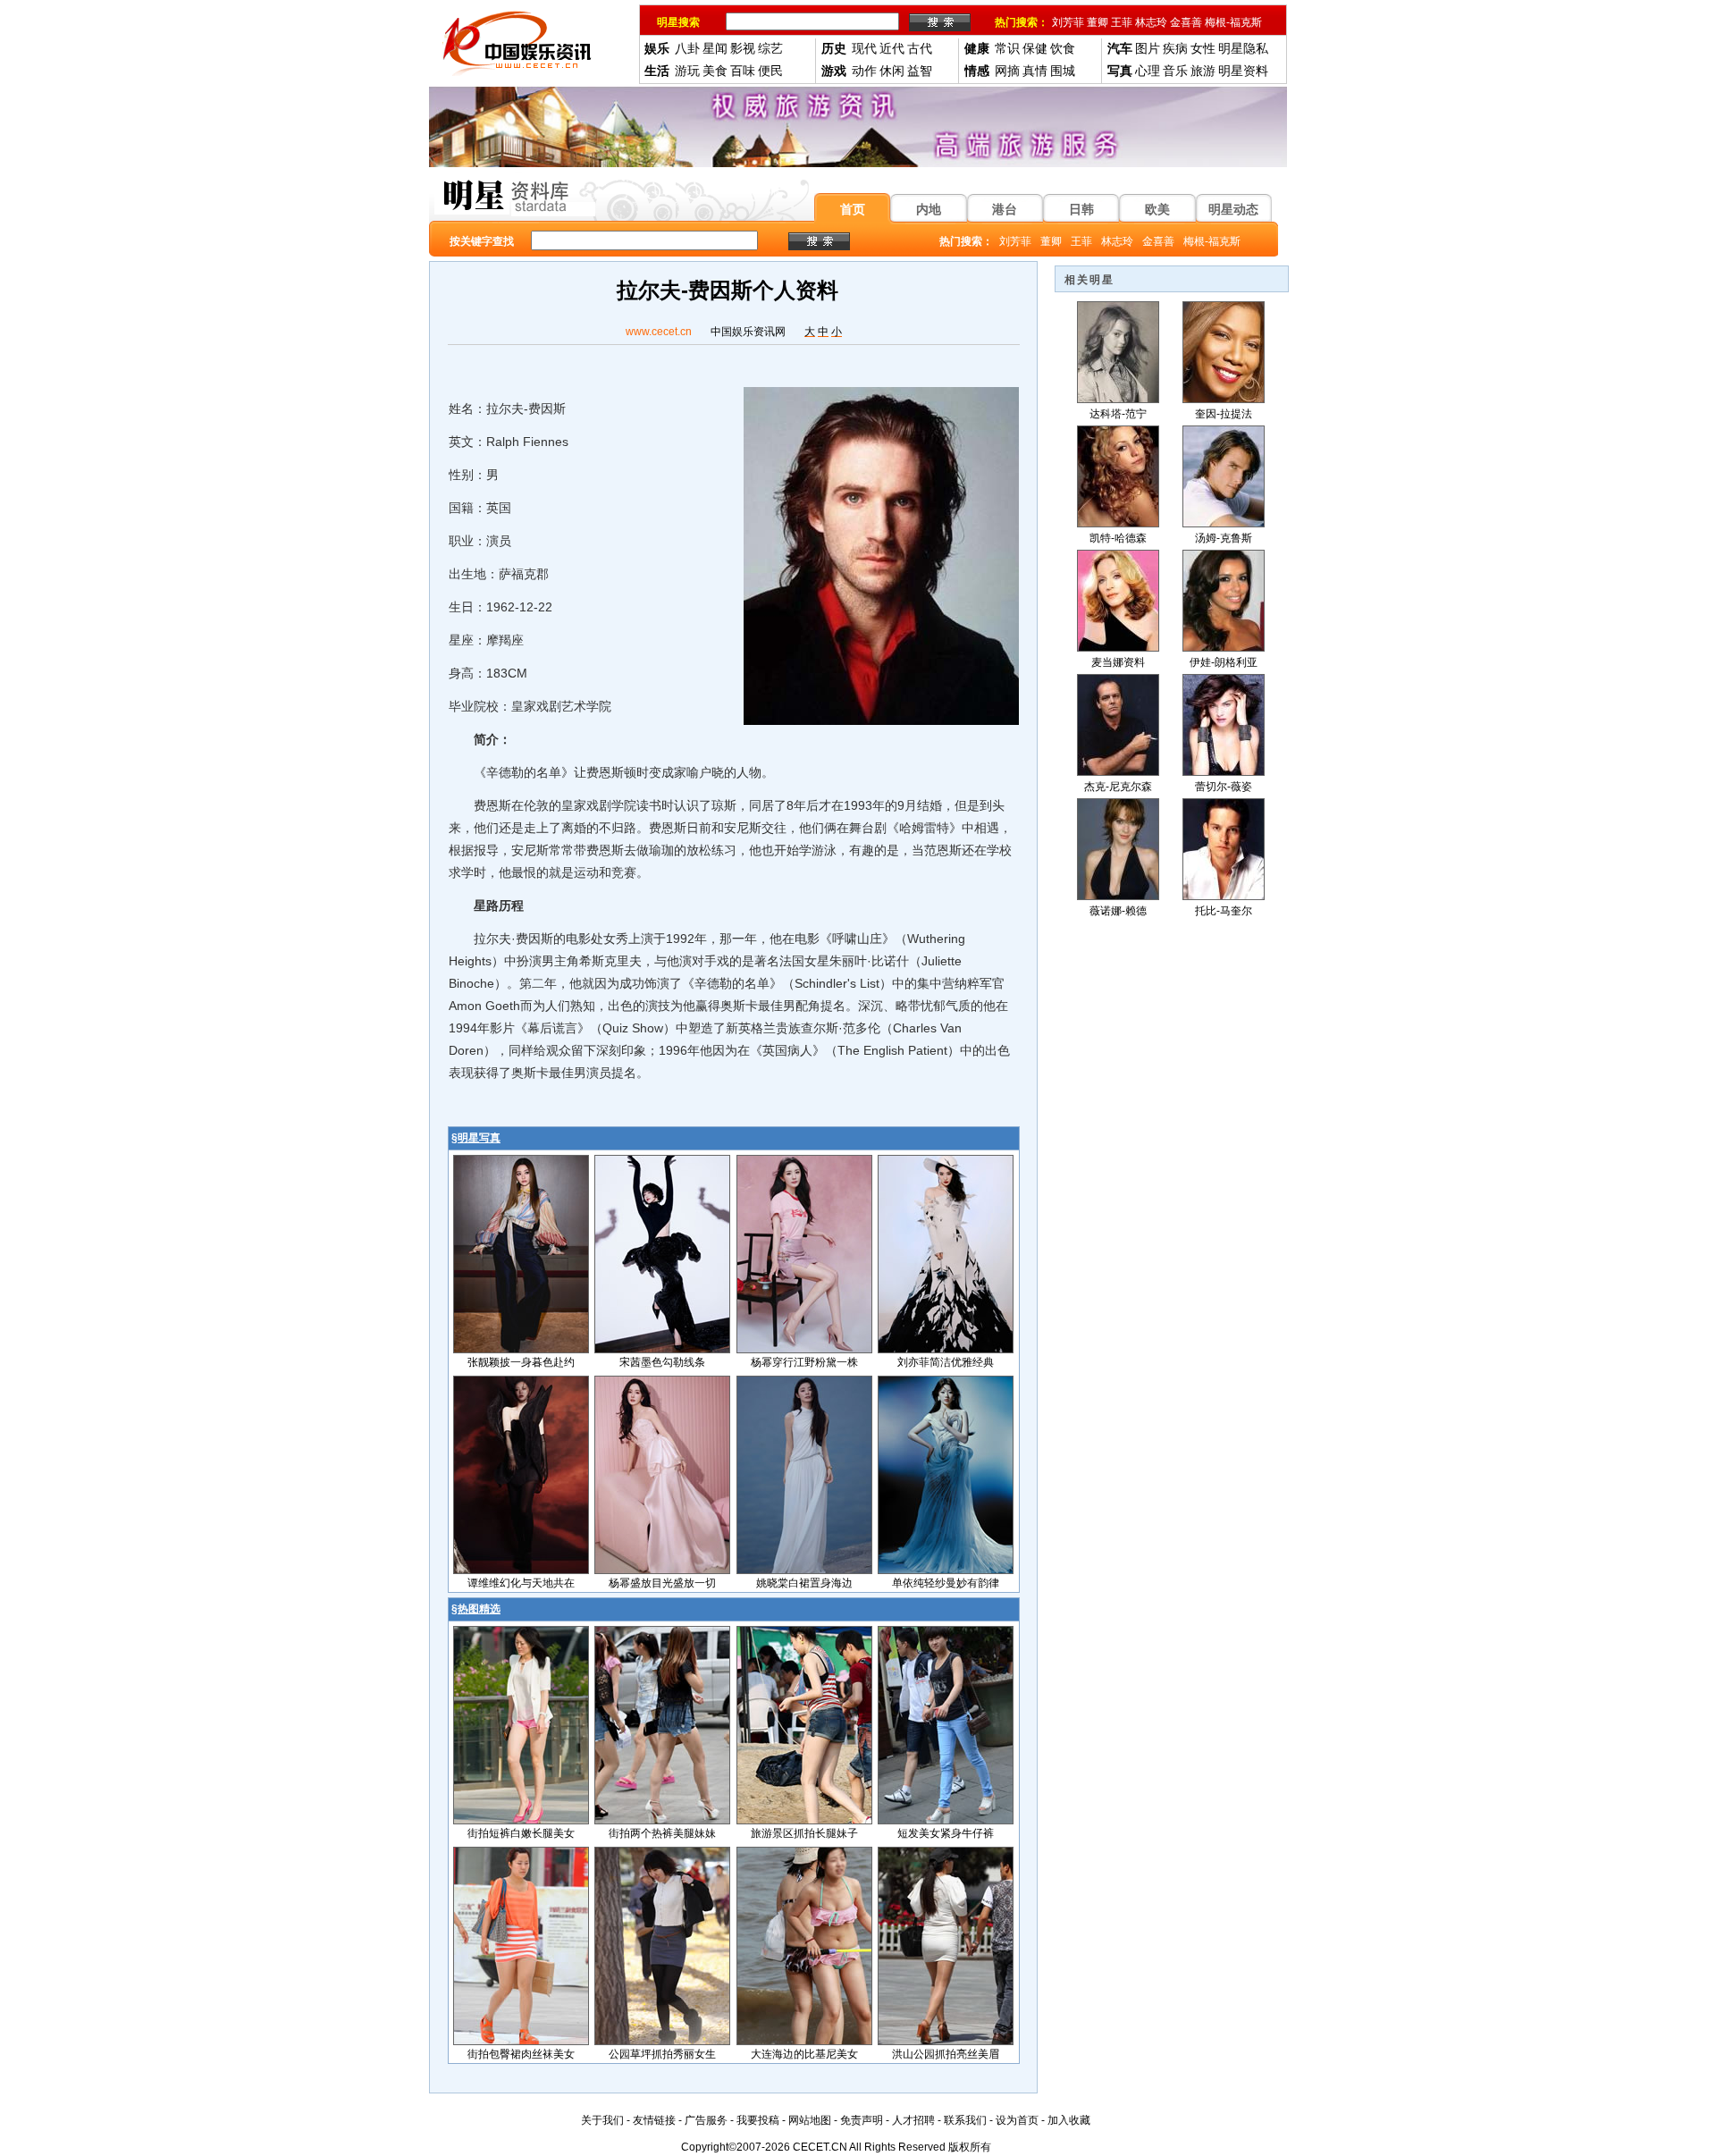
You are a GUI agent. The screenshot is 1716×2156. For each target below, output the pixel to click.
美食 (715, 71)
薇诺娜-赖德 (1118, 911)
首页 (853, 209)
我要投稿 (758, 2120)
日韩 (1081, 209)
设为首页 (1017, 2120)
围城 (1063, 71)
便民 (770, 71)
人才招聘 (913, 2120)
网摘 (1007, 71)
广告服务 (706, 2120)
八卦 (687, 48)
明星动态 (1233, 209)
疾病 (1175, 48)
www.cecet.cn (659, 332)
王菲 (1122, 22)
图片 (1148, 48)
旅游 (1203, 71)
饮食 (1063, 48)
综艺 (770, 48)
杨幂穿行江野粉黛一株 (804, 1362)
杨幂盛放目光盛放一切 (662, 1583)
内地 (929, 209)
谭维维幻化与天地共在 (521, 1583)
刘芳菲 (1068, 22)
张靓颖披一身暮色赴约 (521, 1362)
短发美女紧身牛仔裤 (946, 1833)
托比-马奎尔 (1224, 911)
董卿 (1098, 22)
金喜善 (1186, 22)
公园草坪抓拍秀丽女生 (662, 2054)
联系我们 (965, 2120)
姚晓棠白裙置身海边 (804, 1583)
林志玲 (1151, 22)
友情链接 (654, 2120)
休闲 (892, 71)
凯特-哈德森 (1118, 538)
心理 (1148, 71)
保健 (1035, 48)
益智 (920, 71)
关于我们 (602, 2120)
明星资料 (1243, 71)
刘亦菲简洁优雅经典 (946, 1362)
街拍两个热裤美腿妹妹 (662, 1833)
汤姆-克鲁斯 (1224, 538)
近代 (892, 48)
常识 (1007, 48)
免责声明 (862, 2120)
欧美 (1157, 209)
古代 (920, 48)
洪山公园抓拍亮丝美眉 (946, 2054)
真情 (1035, 71)
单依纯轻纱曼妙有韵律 (946, 1583)
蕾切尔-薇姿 (1224, 787)
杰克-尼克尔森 (1118, 787)
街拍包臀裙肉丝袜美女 (521, 2054)
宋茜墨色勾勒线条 (662, 1362)
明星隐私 (1243, 48)
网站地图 (810, 2120)
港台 (1005, 209)
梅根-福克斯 (1233, 22)
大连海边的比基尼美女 (804, 2054)
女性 (1203, 48)
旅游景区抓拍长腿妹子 (804, 1833)
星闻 (715, 48)
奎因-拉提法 (1224, 414)
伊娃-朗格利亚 (1224, 662)
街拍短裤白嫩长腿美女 (521, 1833)
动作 (864, 71)
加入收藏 (1069, 2120)
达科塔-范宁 (1118, 414)
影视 (743, 48)
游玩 (687, 71)
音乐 (1175, 71)
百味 (743, 71)
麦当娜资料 (1118, 662)
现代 (864, 48)
